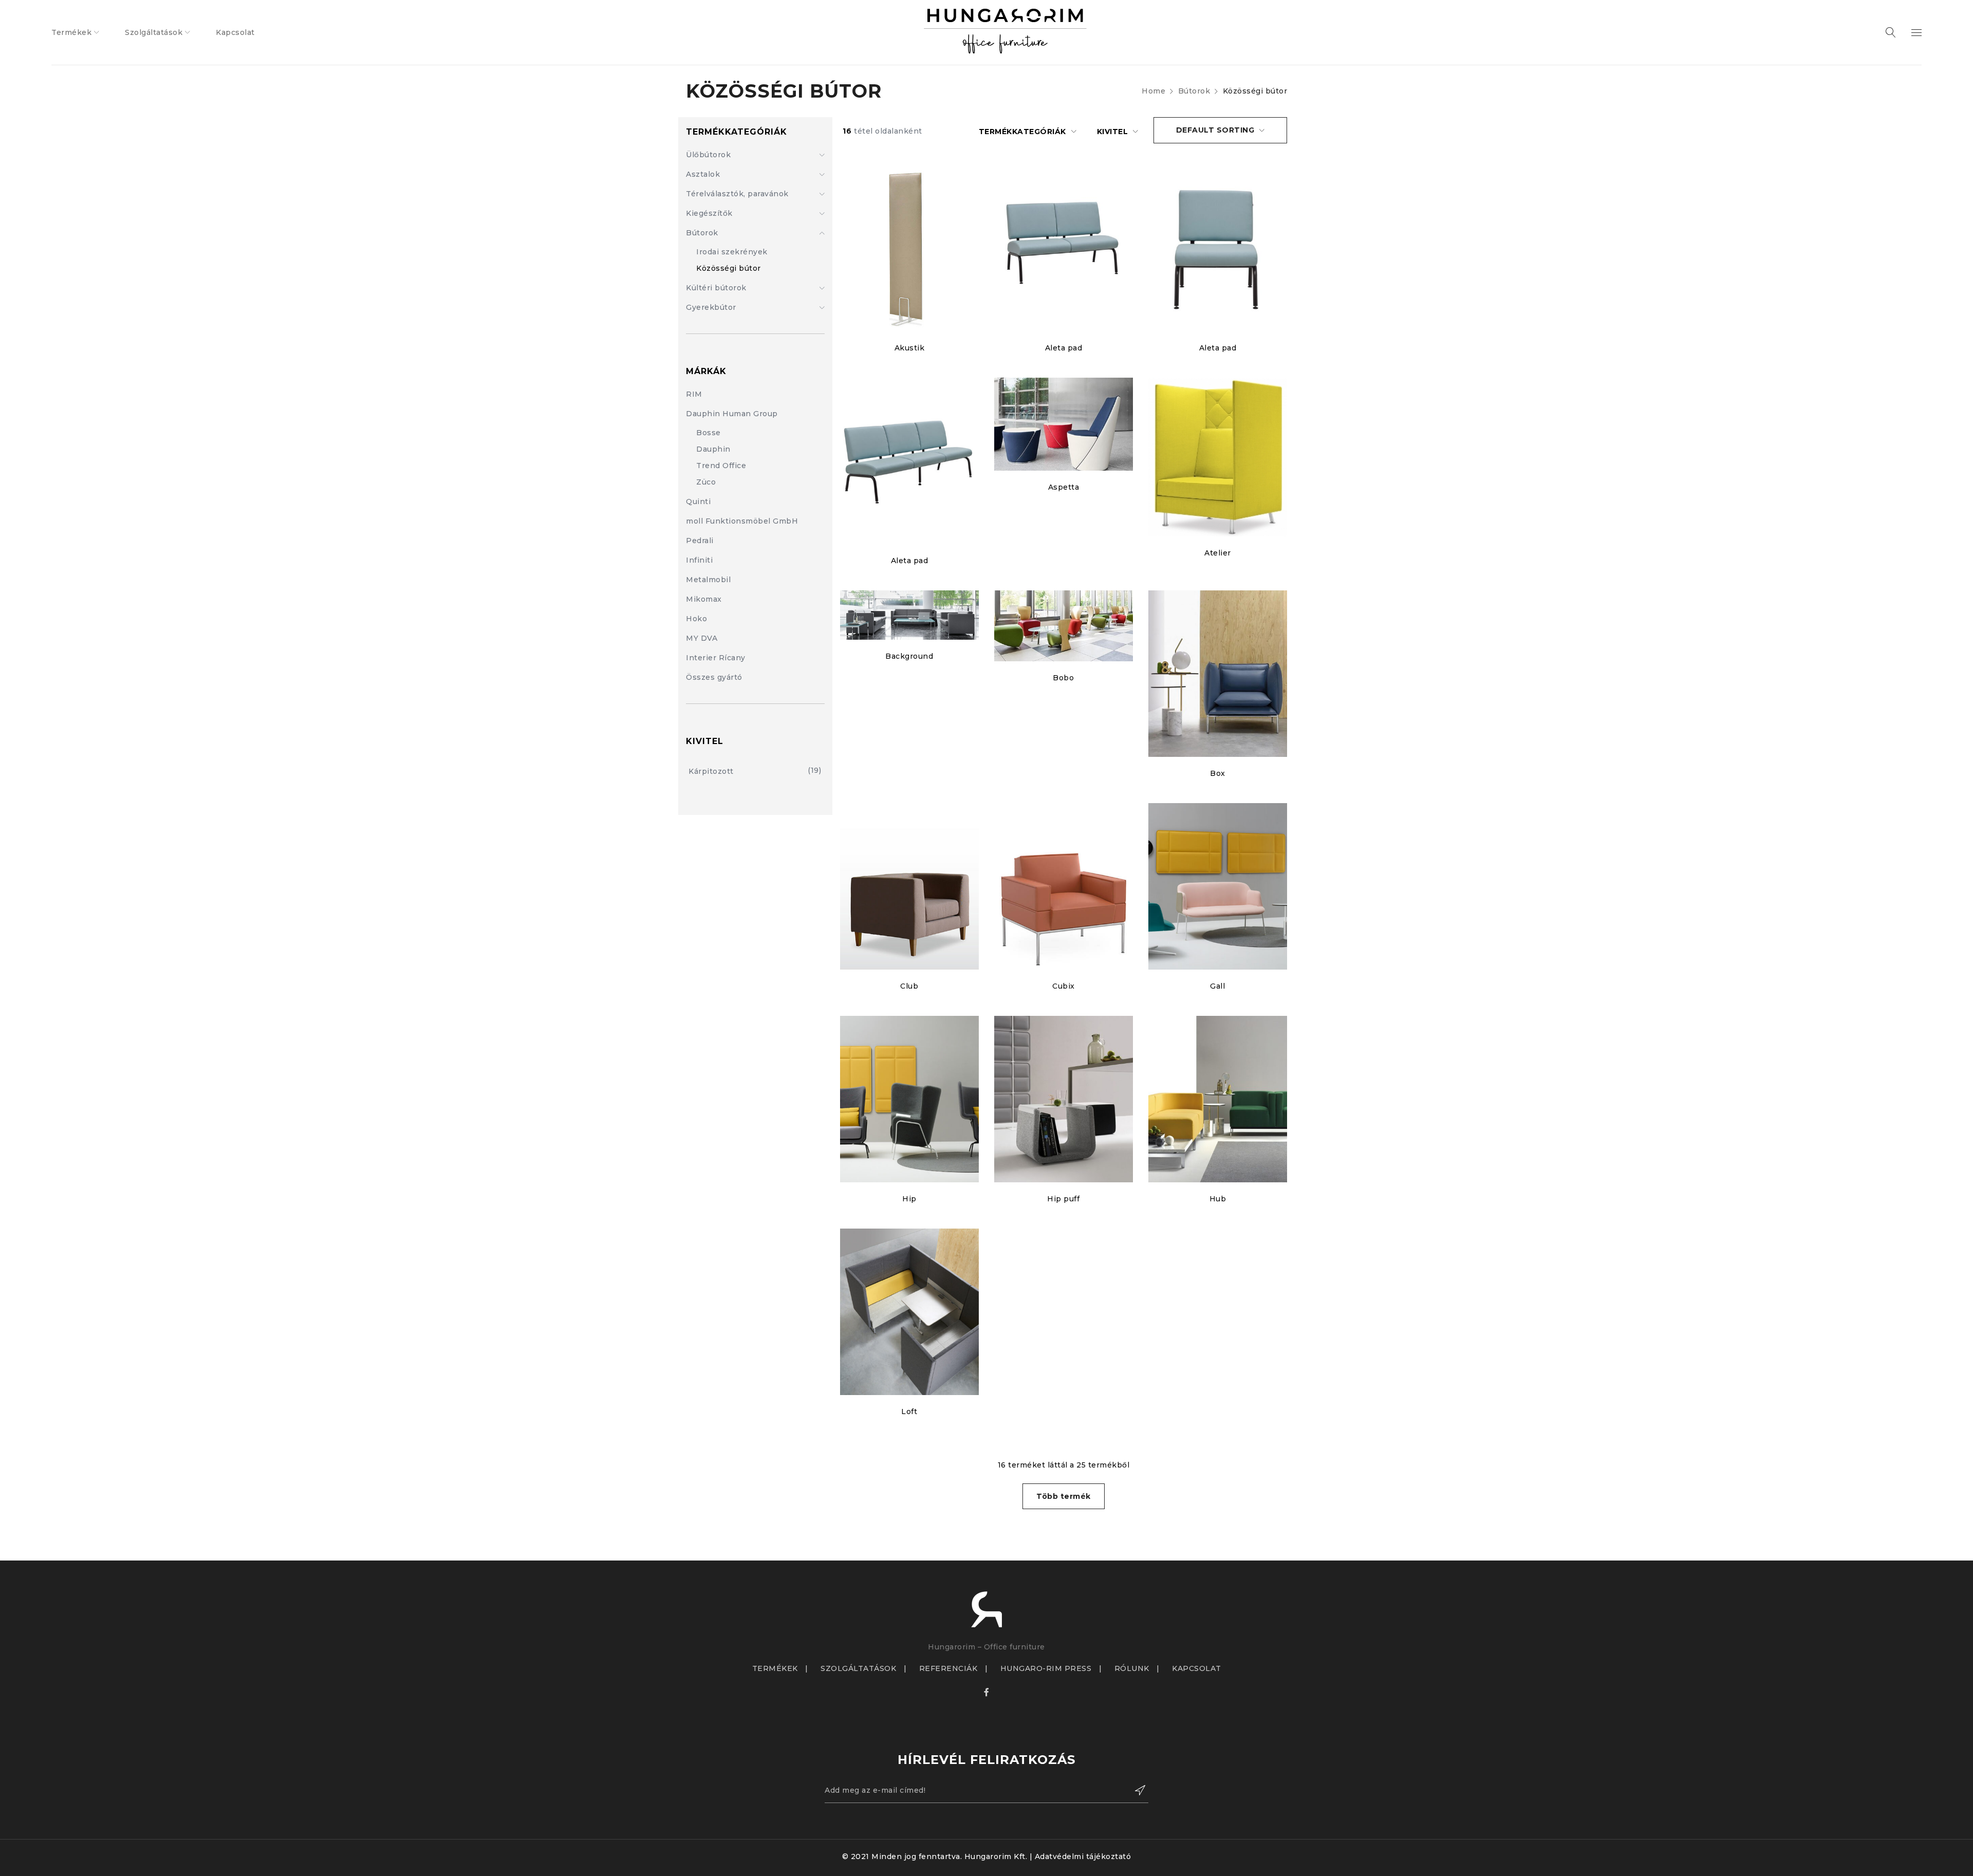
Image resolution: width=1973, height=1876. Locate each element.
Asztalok (703, 174)
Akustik (910, 348)
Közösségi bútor (729, 268)
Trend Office (721, 466)
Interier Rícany (716, 658)
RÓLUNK (1132, 1668)
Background (909, 656)
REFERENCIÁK (948, 1668)
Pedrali (700, 541)
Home (1153, 91)
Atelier (1218, 553)
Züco (706, 482)
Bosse (709, 433)
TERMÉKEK (775, 1668)
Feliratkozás (1136, 1790)
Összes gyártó (714, 677)
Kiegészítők (709, 213)
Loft (909, 1411)
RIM (694, 394)
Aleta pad (1064, 348)
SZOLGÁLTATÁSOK (858, 1668)
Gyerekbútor (711, 307)
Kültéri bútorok (716, 288)
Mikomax (704, 599)
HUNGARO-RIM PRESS (1046, 1668)
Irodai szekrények (732, 252)
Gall (1217, 986)
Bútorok (1194, 91)
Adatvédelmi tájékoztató (1083, 1856)
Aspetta (1064, 487)
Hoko (696, 619)
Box (1218, 773)
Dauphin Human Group (732, 414)
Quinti (698, 501)
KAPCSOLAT (1197, 1668)
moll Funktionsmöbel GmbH (742, 521)
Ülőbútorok (708, 155)
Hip (909, 1199)
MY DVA (702, 638)
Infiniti (699, 560)
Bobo (1063, 678)
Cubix (1064, 986)
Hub (1218, 1199)
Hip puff (1063, 1199)
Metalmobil (708, 580)
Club (909, 986)
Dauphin (713, 449)
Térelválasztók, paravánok (737, 194)
